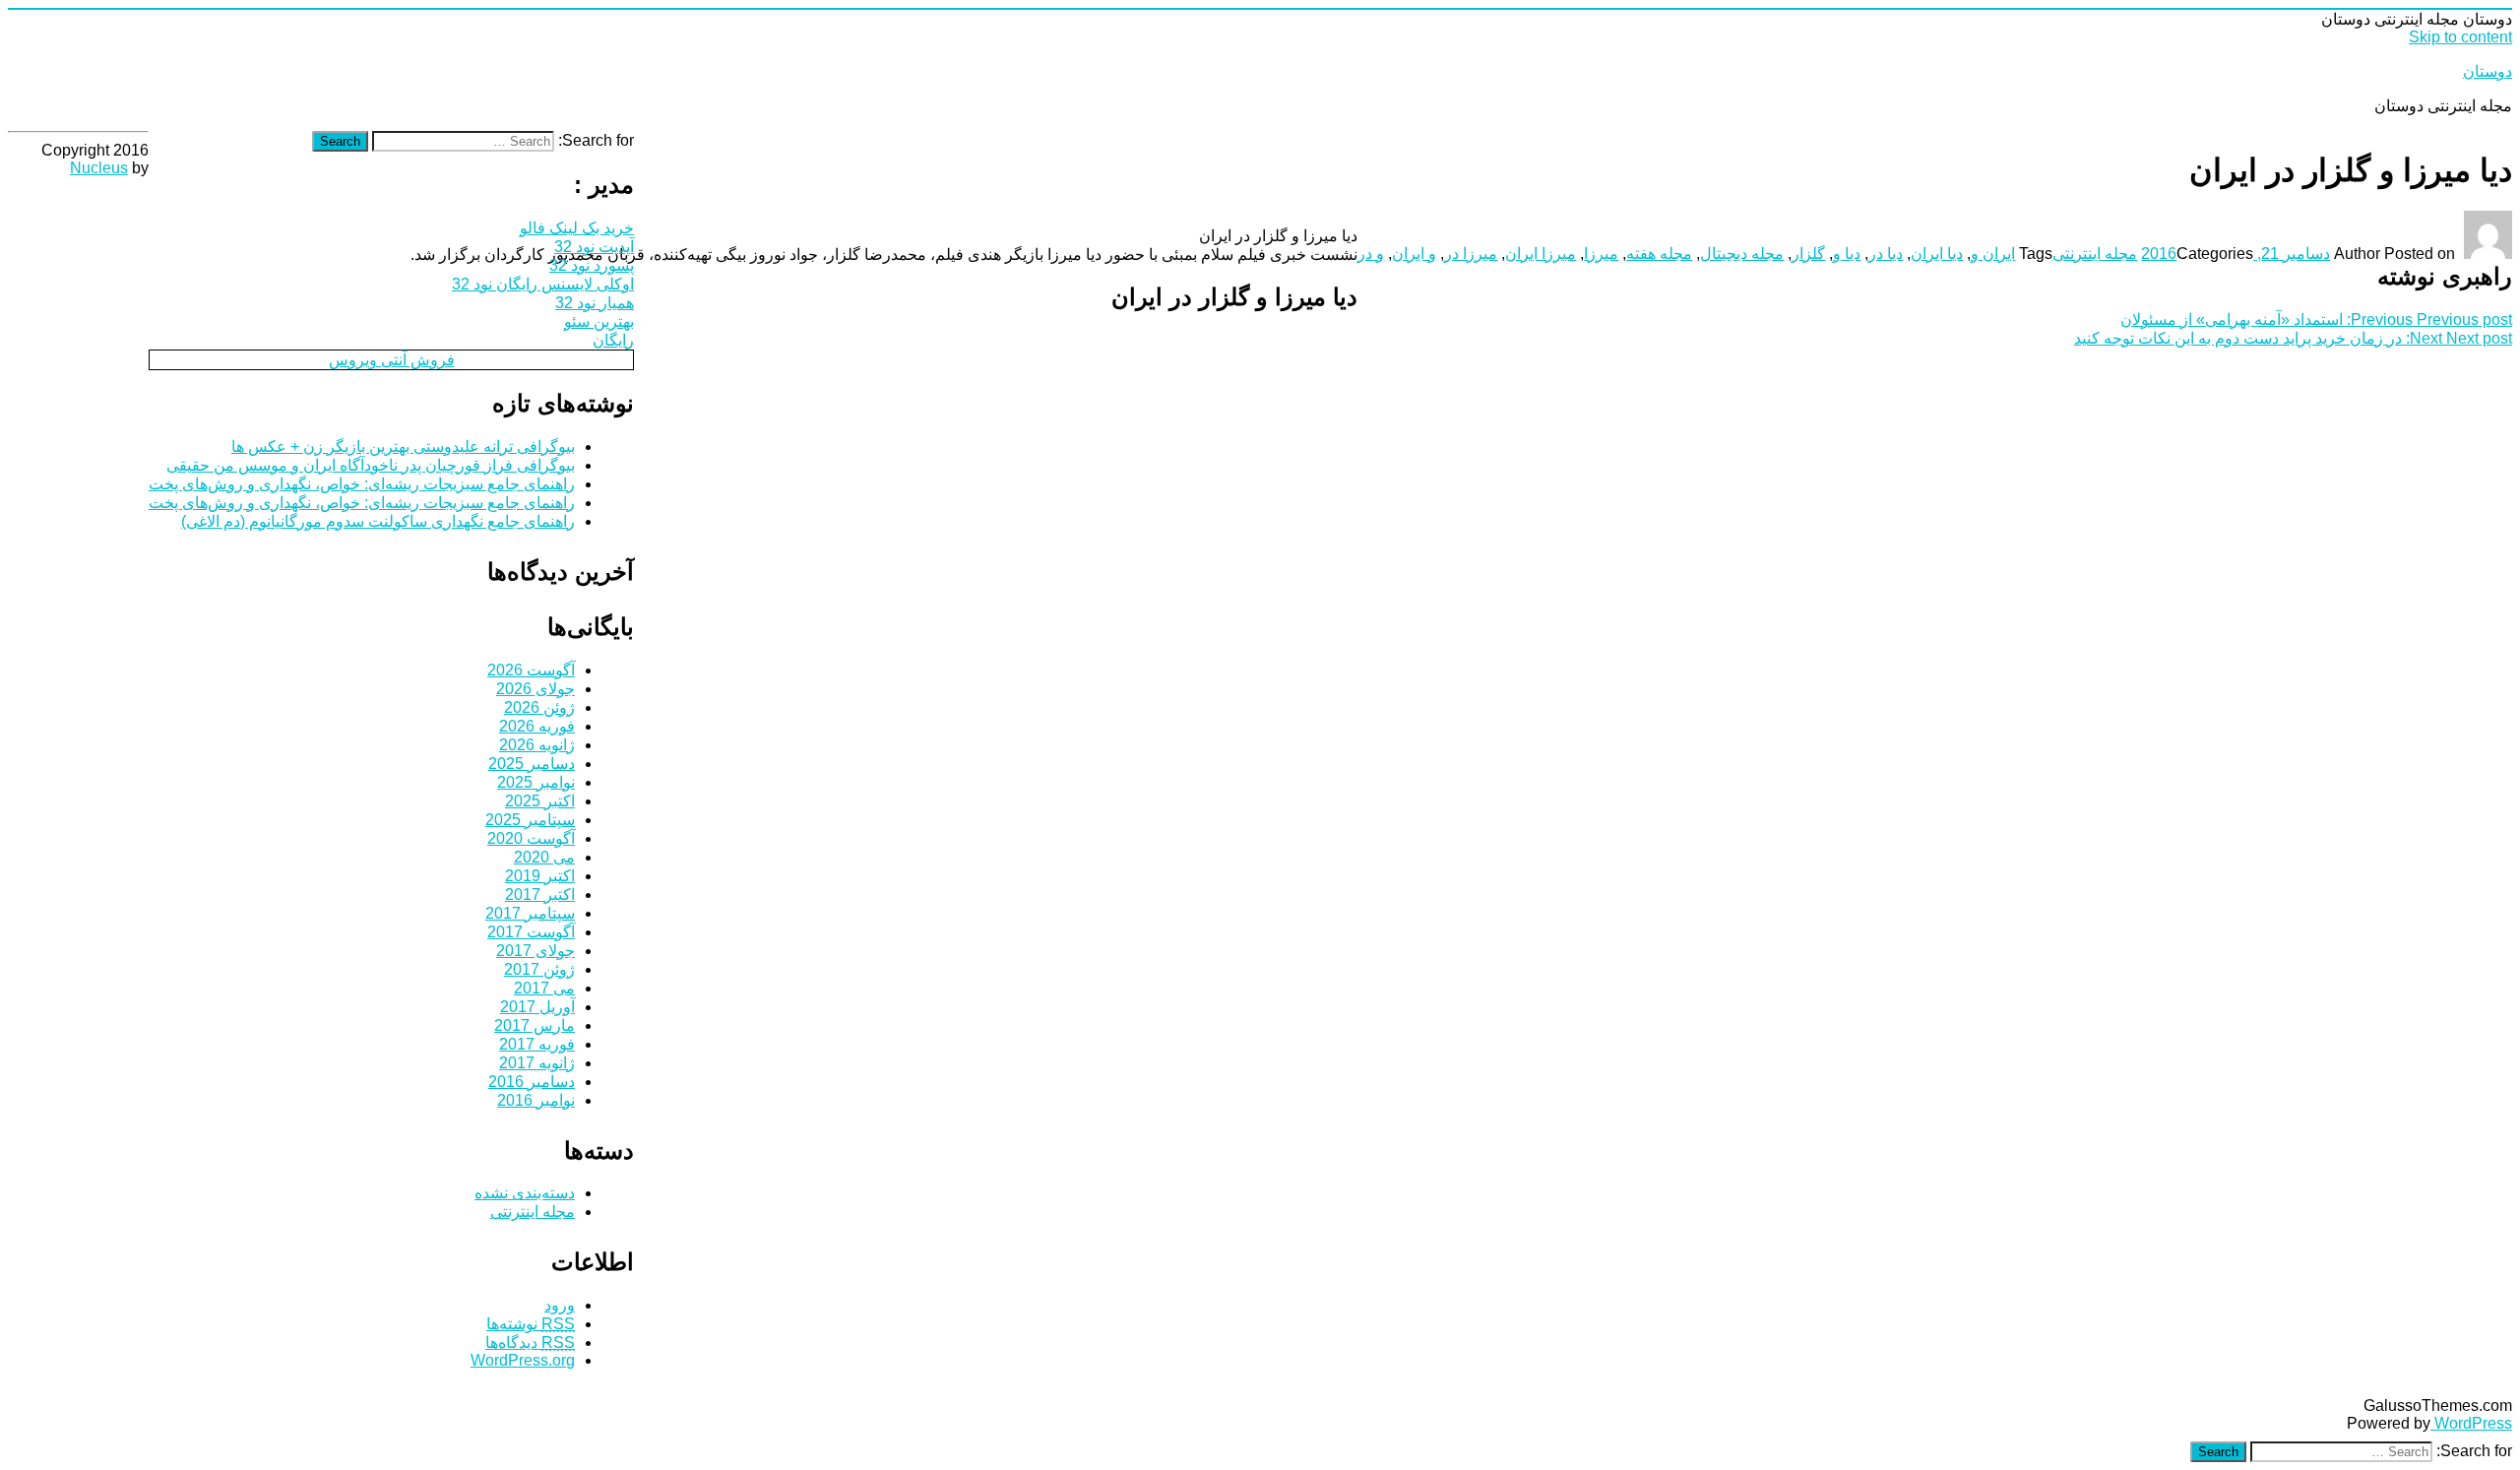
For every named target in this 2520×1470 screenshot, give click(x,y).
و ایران (1414, 254)
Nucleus (99, 168)
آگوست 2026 (531, 670)
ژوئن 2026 (539, 707)
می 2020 (544, 857)
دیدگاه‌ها (530, 1342)
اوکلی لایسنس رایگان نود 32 (543, 284)
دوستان (2488, 71)
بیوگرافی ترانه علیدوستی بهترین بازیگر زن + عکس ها (403, 447)
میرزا (1601, 254)
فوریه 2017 (537, 1044)
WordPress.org (523, 1360)
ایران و (1993, 254)
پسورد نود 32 (592, 265)
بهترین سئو (599, 321)
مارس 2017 (535, 1025)
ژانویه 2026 (537, 745)
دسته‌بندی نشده (525, 1193)
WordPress (2471, 1423)
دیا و (1847, 254)
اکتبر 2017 (540, 895)
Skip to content (2460, 37)
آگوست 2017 (531, 932)
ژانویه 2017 (537, 1063)
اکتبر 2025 (540, 801)
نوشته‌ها (531, 1324)
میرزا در (1471, 254)
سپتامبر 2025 (530, 820)
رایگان (613, 340)
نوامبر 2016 (536, 1100)
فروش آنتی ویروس (392, 360)
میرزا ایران (1541, 254)
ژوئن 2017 (539, 969)
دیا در (1886, 254)
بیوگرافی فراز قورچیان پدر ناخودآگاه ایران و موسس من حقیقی (371, 465)
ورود (560, 1305)
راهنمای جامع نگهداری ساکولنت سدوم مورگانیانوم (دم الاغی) (378, 521)
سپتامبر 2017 (530, 913)
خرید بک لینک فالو (577, 228)
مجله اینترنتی (2095, 254)
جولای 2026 (535, 689)
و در (1371, 254)
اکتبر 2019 (540, 876)
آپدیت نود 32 (594, 247)
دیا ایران (1937, 254)
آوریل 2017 (537, 1007)
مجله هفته (1659, 254)
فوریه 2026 (537, 726)
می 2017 (544, 988)
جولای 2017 (535, 951)
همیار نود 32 (595, 303)
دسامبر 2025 (532, 764)
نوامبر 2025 (536, 782)
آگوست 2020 (531, 838)
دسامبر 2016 (532, 1082)
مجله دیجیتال (1742, 254)
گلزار (1808, 254)
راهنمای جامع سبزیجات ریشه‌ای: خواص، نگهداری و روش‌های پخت (362, 484)
